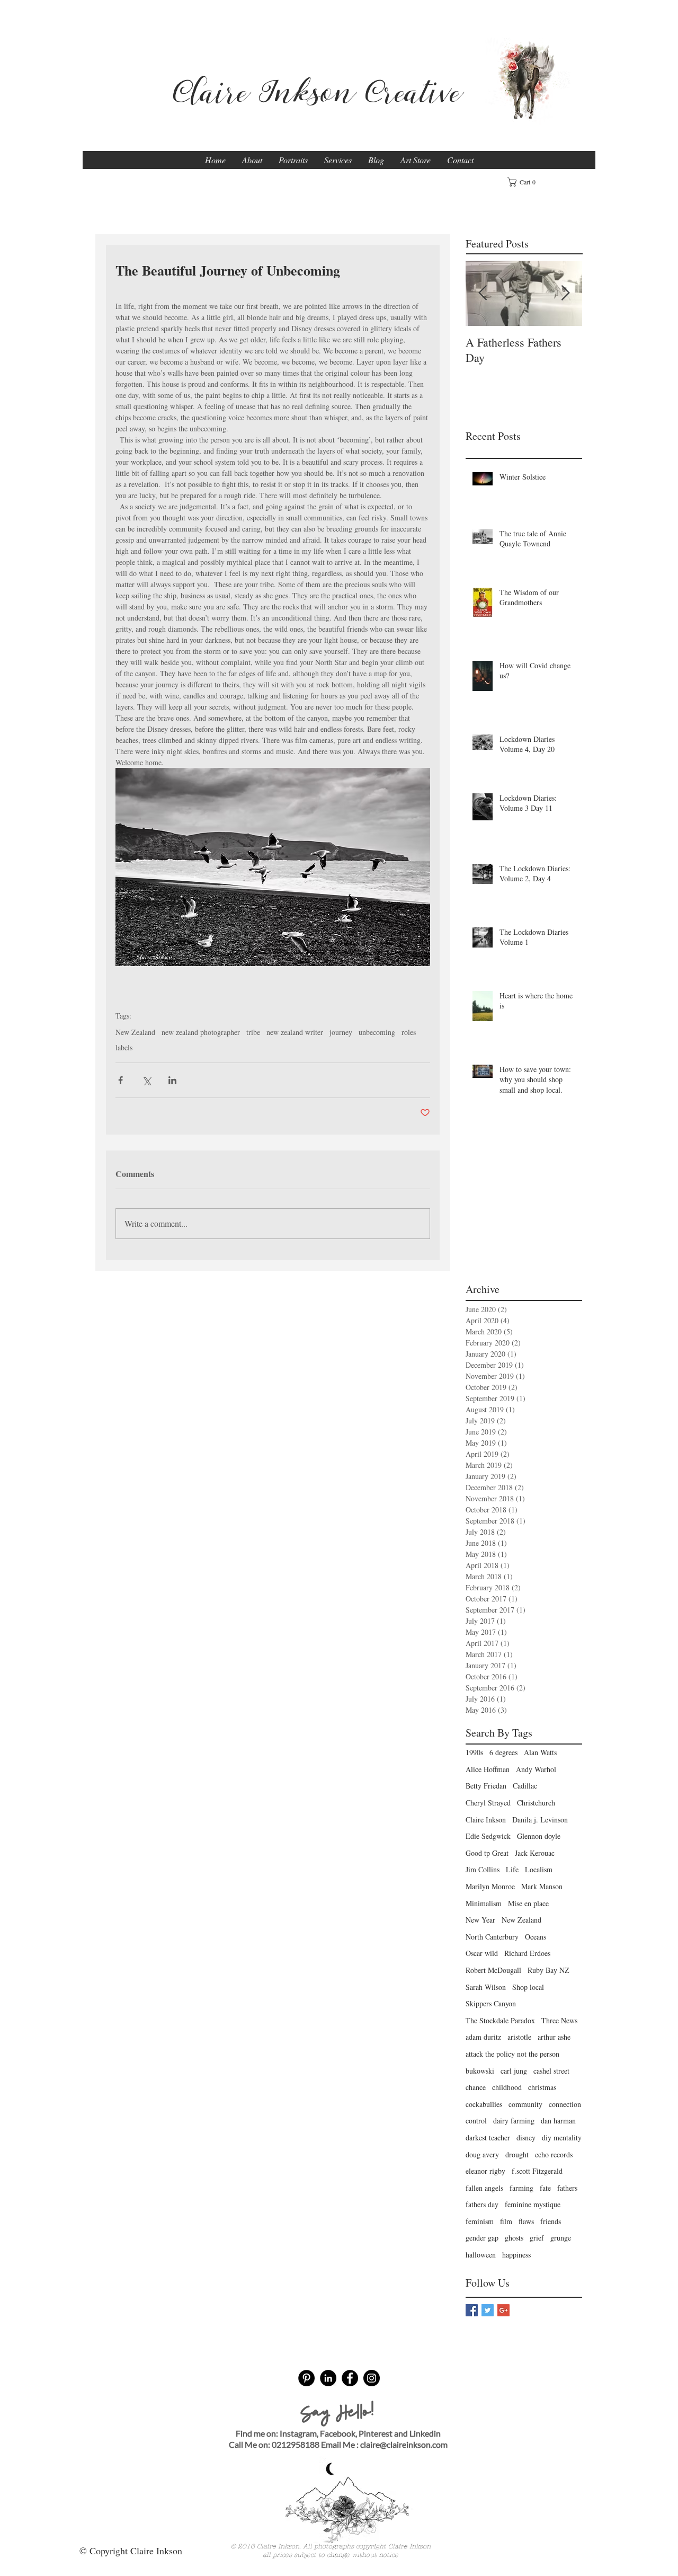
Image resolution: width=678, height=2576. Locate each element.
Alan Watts (540, 1752)
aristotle (519, 2037)
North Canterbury (492, 1937)
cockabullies (484, 2104)
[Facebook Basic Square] (472, 2310)
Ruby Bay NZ (548, 1970)
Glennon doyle (539, 1836)
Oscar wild (482, 1953)
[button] (525, 182)
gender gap (482, 2238)
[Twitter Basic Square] (488, 2310)
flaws (526, 2221)
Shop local (528, 1987)
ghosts (514, 2238)
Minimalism (484, 1903)
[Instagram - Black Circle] (372, 2378)
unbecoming (377, 1032)
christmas (542, 2087)
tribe (253, 1032)
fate (545, 2188)
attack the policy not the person (512, 2054)
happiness (516, 2255)
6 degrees (503, 1752)
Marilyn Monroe (490, 1886)
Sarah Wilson (486, 1987)
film (506, 2221)
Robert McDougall (493, 1970)
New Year (480, 1920)
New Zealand (135, 1032)
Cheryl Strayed (488, 1803)
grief (537, 2238)
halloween (481, 2255)
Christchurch (536, 1803)
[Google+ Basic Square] (503, 2310)
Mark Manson (542, 1886)
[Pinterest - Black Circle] (306, 2378)
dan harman (558, 2121)
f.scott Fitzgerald (537, 2171)
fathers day (482, 2204)
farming (521, 2188)
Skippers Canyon (491, 2003)
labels (124, 1047)
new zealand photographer (201, 1032)
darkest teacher (488, 2137)
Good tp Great (487, 1853)
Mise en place (528, 1903)
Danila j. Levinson (540, 1820)
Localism (539, 1869)
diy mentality (562, 2137)
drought (517, 2154)
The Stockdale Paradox (500, 2020)
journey (341, 1032)
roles (409, 1032)
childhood (507, 2087)
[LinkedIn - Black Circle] (328, 2378)
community (525, 2104)
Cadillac (525, 1786)
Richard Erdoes (527, 1953)
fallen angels (484, 2188)
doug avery (482, 2154)
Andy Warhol (536, 1769)
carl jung (514, 2071)
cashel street (551, 2071)
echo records (554, 2154)
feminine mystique (533, 2204)
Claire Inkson (486, 1820)
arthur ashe (554, 2037)
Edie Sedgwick (488, 1836)
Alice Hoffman (488, 1769)
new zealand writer (295, 1032)
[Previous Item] (483, 293)
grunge (561, 2238)
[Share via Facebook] (121, 1080)
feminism (480, 2221)
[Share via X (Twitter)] (146, 1080)
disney (526, 2137)
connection (565, 2104)
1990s (474, 1752)
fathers (567, 2188)
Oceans (536, 1937)
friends (551, 2221)
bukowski (480, 2071)
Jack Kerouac (535, 1853)
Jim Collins (483, 1869)
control (476, 2121)
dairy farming (514, 2121)
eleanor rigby (485, 2171)
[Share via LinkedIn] (172, 1080)
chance (476, 2087)
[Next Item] (565, 293)
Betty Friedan (486, 1786)
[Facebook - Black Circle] (350, 2378)
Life (512, 1869)
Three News (559, 2020)
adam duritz (483, 2037)
